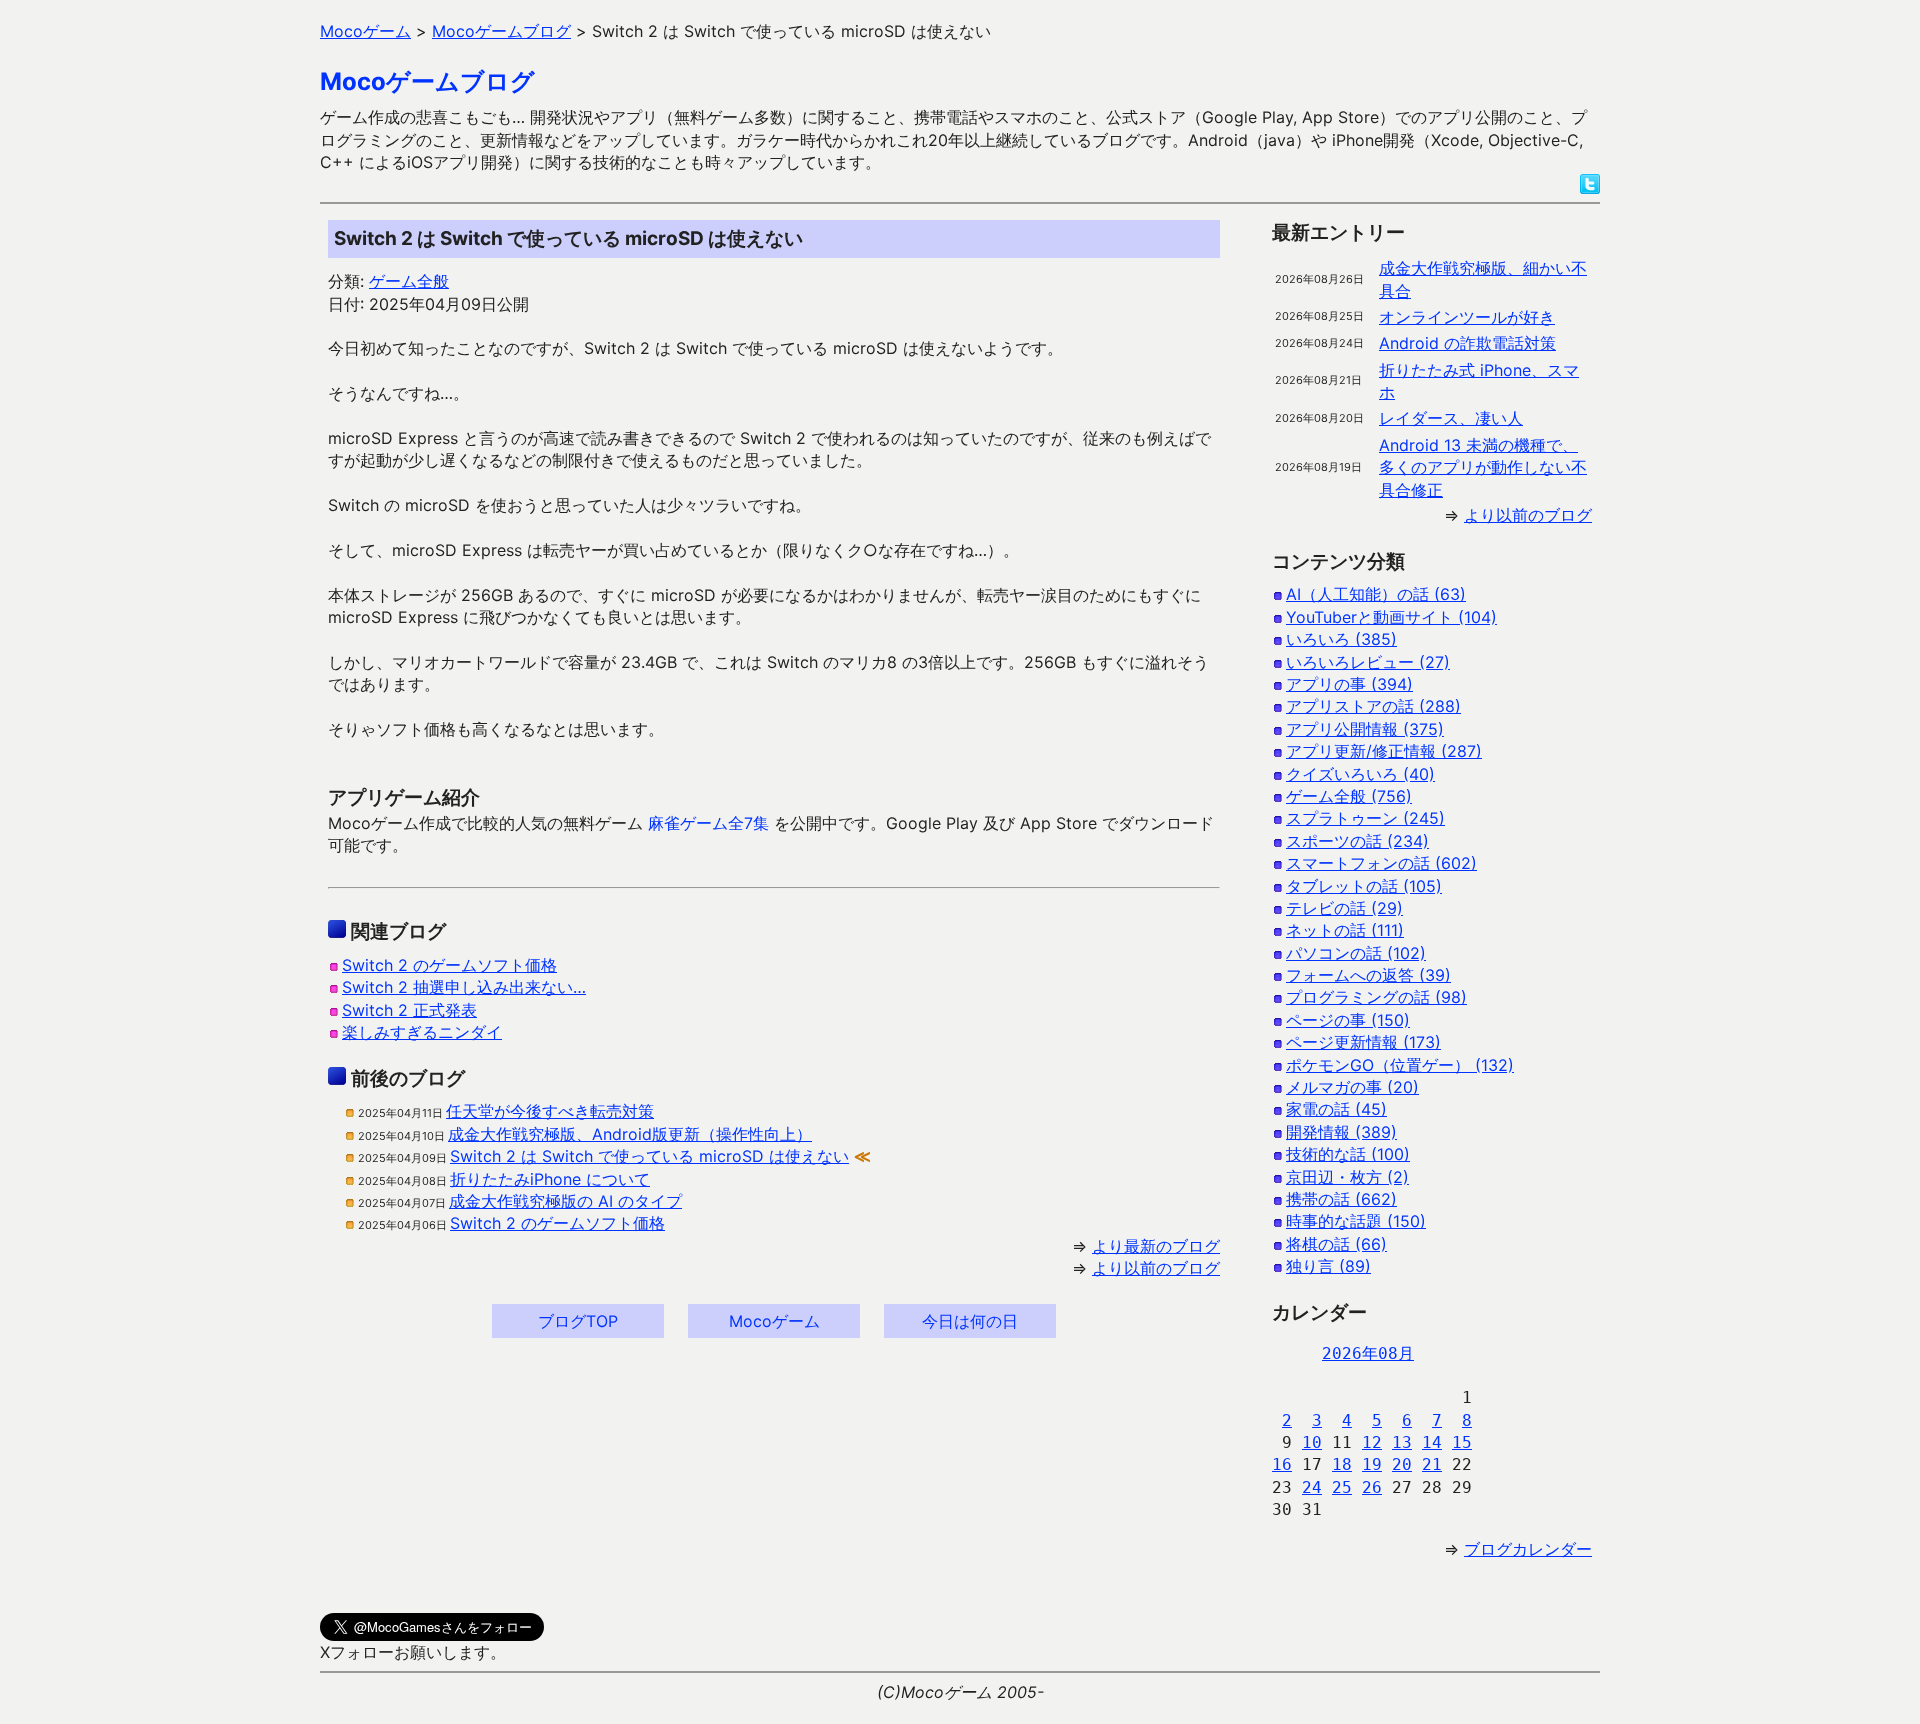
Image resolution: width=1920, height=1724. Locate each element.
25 (1342, 1487)
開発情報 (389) (1341, 1132)
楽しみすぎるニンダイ (422, 1032)
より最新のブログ (1156, 1246)
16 (1282, 1464)
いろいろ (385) (1341, 639)
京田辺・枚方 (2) (1347, 1177)
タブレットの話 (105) (1364, 886)
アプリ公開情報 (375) (1365, 729)
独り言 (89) (1328, 1266)
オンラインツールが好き (1467, 317)
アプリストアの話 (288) (1373, 706)
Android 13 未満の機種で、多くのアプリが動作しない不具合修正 (1483, 467)
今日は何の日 (970, 1321)
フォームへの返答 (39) (1368, 975)
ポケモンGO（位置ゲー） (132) (1400, 1065)
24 (1312, 1487)
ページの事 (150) (1348, 1020)
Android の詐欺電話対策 (1467, 343)
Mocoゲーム (774, 1321)
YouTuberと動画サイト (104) (1391, 617)
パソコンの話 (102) (1356, 953)
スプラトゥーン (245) (1365, 818)
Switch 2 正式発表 (409, 1010)
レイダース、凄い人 (1451, 418)
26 (1372, 1487)
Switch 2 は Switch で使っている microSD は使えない (649, 1156)
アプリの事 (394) (1349, 684)
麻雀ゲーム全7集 (708, 823)
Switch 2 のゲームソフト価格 (449, 965)
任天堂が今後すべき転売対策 (550, 1111)
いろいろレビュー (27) (1368, 662)
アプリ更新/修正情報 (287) (1384, 751)
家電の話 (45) (1336, 1109)
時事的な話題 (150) (1356, 1221)
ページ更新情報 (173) (1363, 1042)
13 (1402, 1442)
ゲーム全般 (409, 281)
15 (1462, 1442)
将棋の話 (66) (1336, 1244)
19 (1372, 1464)
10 (1312, 1442)
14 (1432, 1442)
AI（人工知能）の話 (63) (1376, 594)
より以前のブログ (1156, 1268)
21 (1432, 1464)
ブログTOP (578, 1321)
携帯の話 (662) (1341, 1199)
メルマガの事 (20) (1352, 1087)
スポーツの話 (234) (1357, 841)
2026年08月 (1368, 1353)
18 (1342, 1464)
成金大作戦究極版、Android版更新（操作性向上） (630, 1134)
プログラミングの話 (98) (1376, 997)
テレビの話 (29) (1344, 908)
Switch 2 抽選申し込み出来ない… (464, 987)
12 (1372, 1442)
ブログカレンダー (1528, 1549)
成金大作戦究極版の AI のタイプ (565, 1201)
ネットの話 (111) (1345, 930)
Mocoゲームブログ (427, 81)
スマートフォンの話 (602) (1381, 863)
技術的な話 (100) (1348, 1154)
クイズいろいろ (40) (1360, 774)
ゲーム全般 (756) (1349, 796)
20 (1402, 1464)
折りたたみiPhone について (550, 1179)
